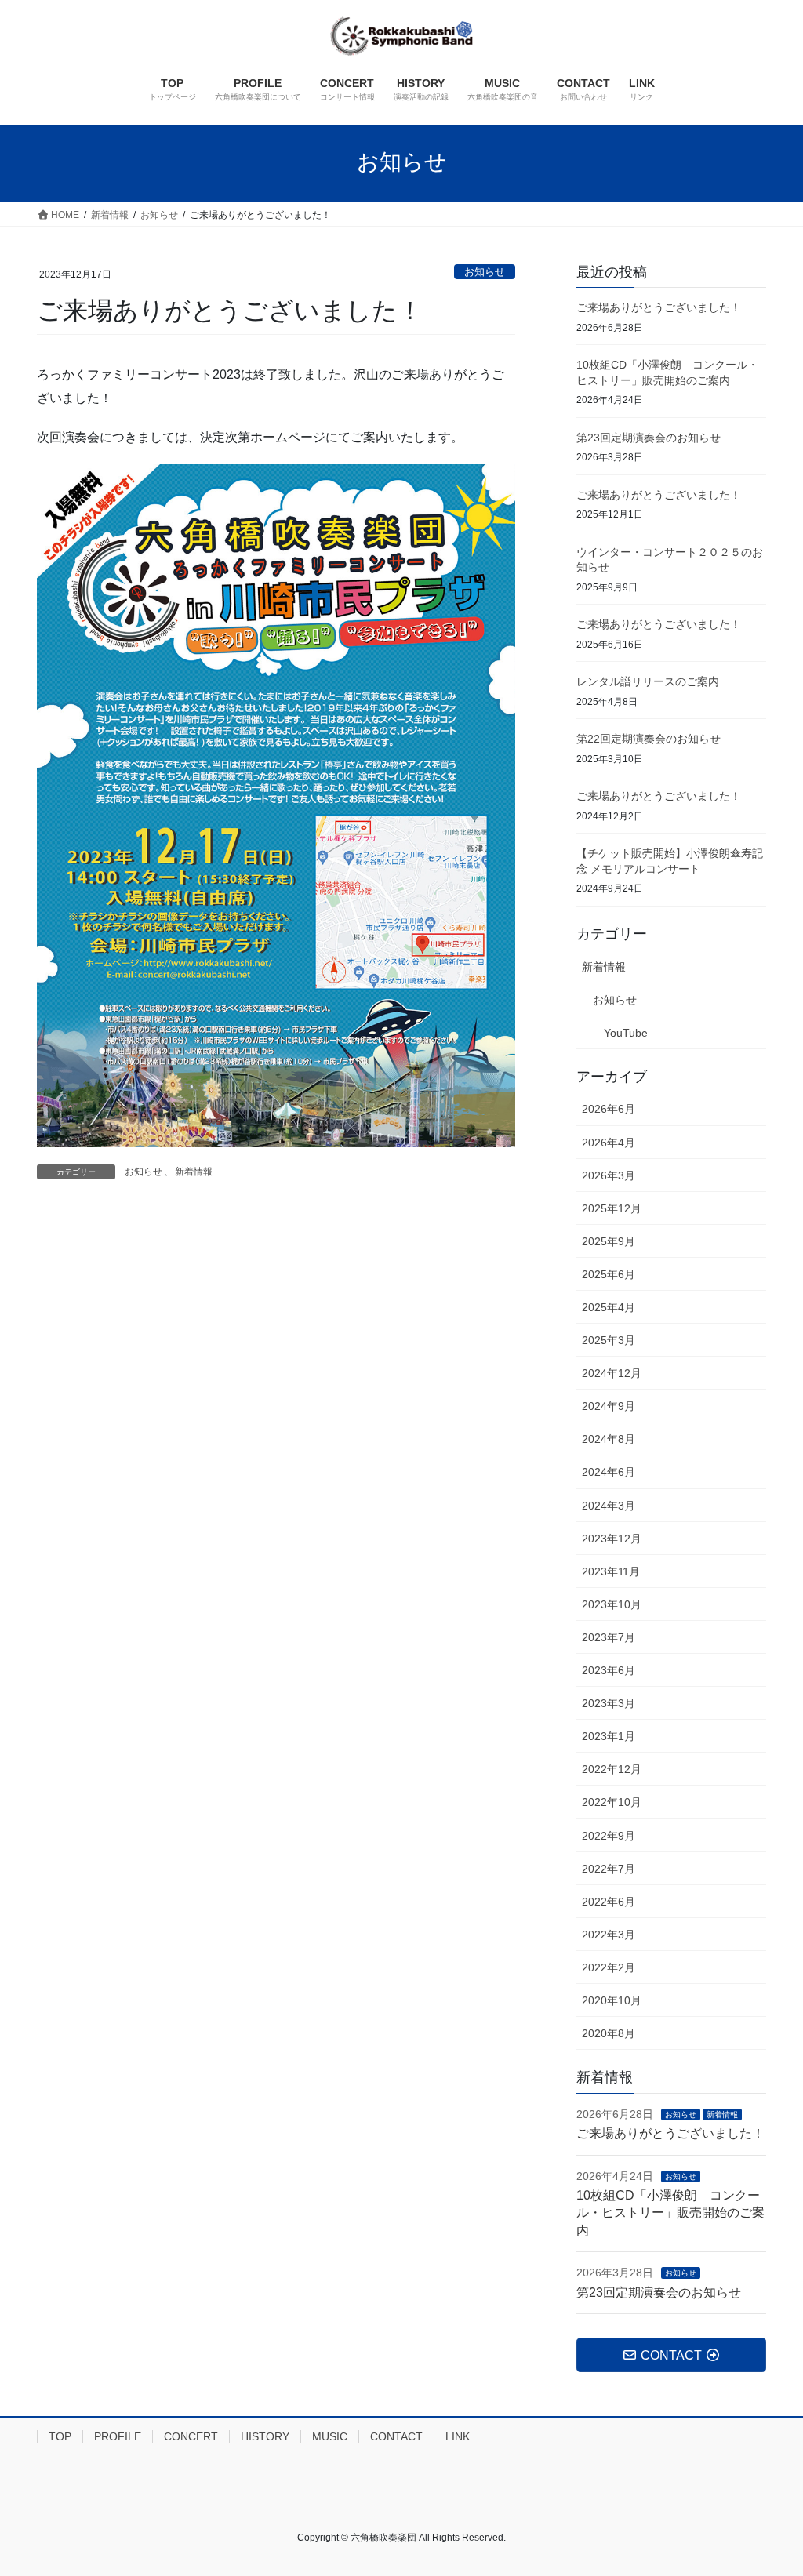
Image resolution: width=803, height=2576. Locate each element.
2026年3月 (609, 1175)
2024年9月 (609, 1406)
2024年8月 (609, 1439)
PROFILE (118, 2436)
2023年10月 (612, 1604)
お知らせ (485, 272)
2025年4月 (609, 1307)
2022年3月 (609, 1935)
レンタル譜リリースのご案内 (648, 681)
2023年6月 (609, 1670)
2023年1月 (609, 1736)
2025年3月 (609, 1340)
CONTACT (396, 2436)
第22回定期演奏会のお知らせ (649, 739)
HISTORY (265, 2436)
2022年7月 (609, 1869)
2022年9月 (609, 1836)
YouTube (626, 1033)
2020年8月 (609, 2033)
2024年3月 (609, 1506)
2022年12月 (612, 1769)
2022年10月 (612, 1802)
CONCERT (191, 2436)
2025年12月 (612, 1208)
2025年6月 (609, 1274)
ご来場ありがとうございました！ (659, 307)
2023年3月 (609, 1703)
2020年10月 (612, 2000)
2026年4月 (609, 1143)
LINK (458, 2436)
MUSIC (330, 2436)
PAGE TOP (769, 2485)
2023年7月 (609, 1637)
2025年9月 (609, 1241)
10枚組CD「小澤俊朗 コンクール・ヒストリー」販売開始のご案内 (670, 2213)
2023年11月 (611, 1571)
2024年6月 (609, 1472)
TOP (60, 2436)
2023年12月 (612, 1539)
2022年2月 (609, 1967)
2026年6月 (609, 1109)
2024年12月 (612, 1373)
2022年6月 (609, 1902)
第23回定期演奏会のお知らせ (649, 438)
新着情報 (194, 1172)
